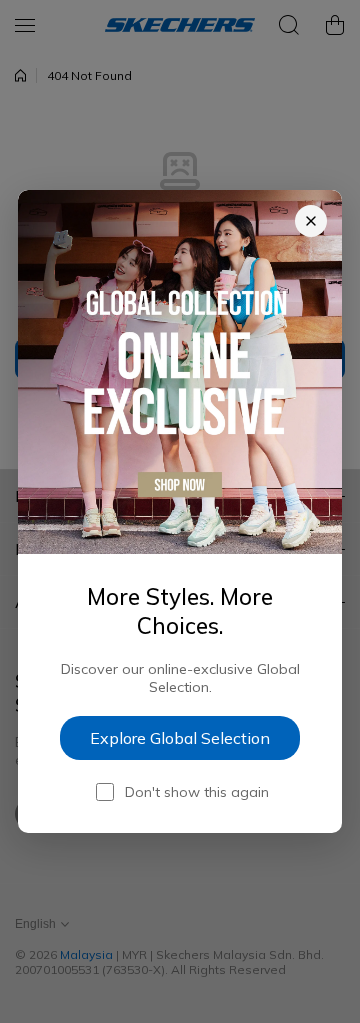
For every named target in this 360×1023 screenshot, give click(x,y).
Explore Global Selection (180, 738)
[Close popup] (311, 221)
